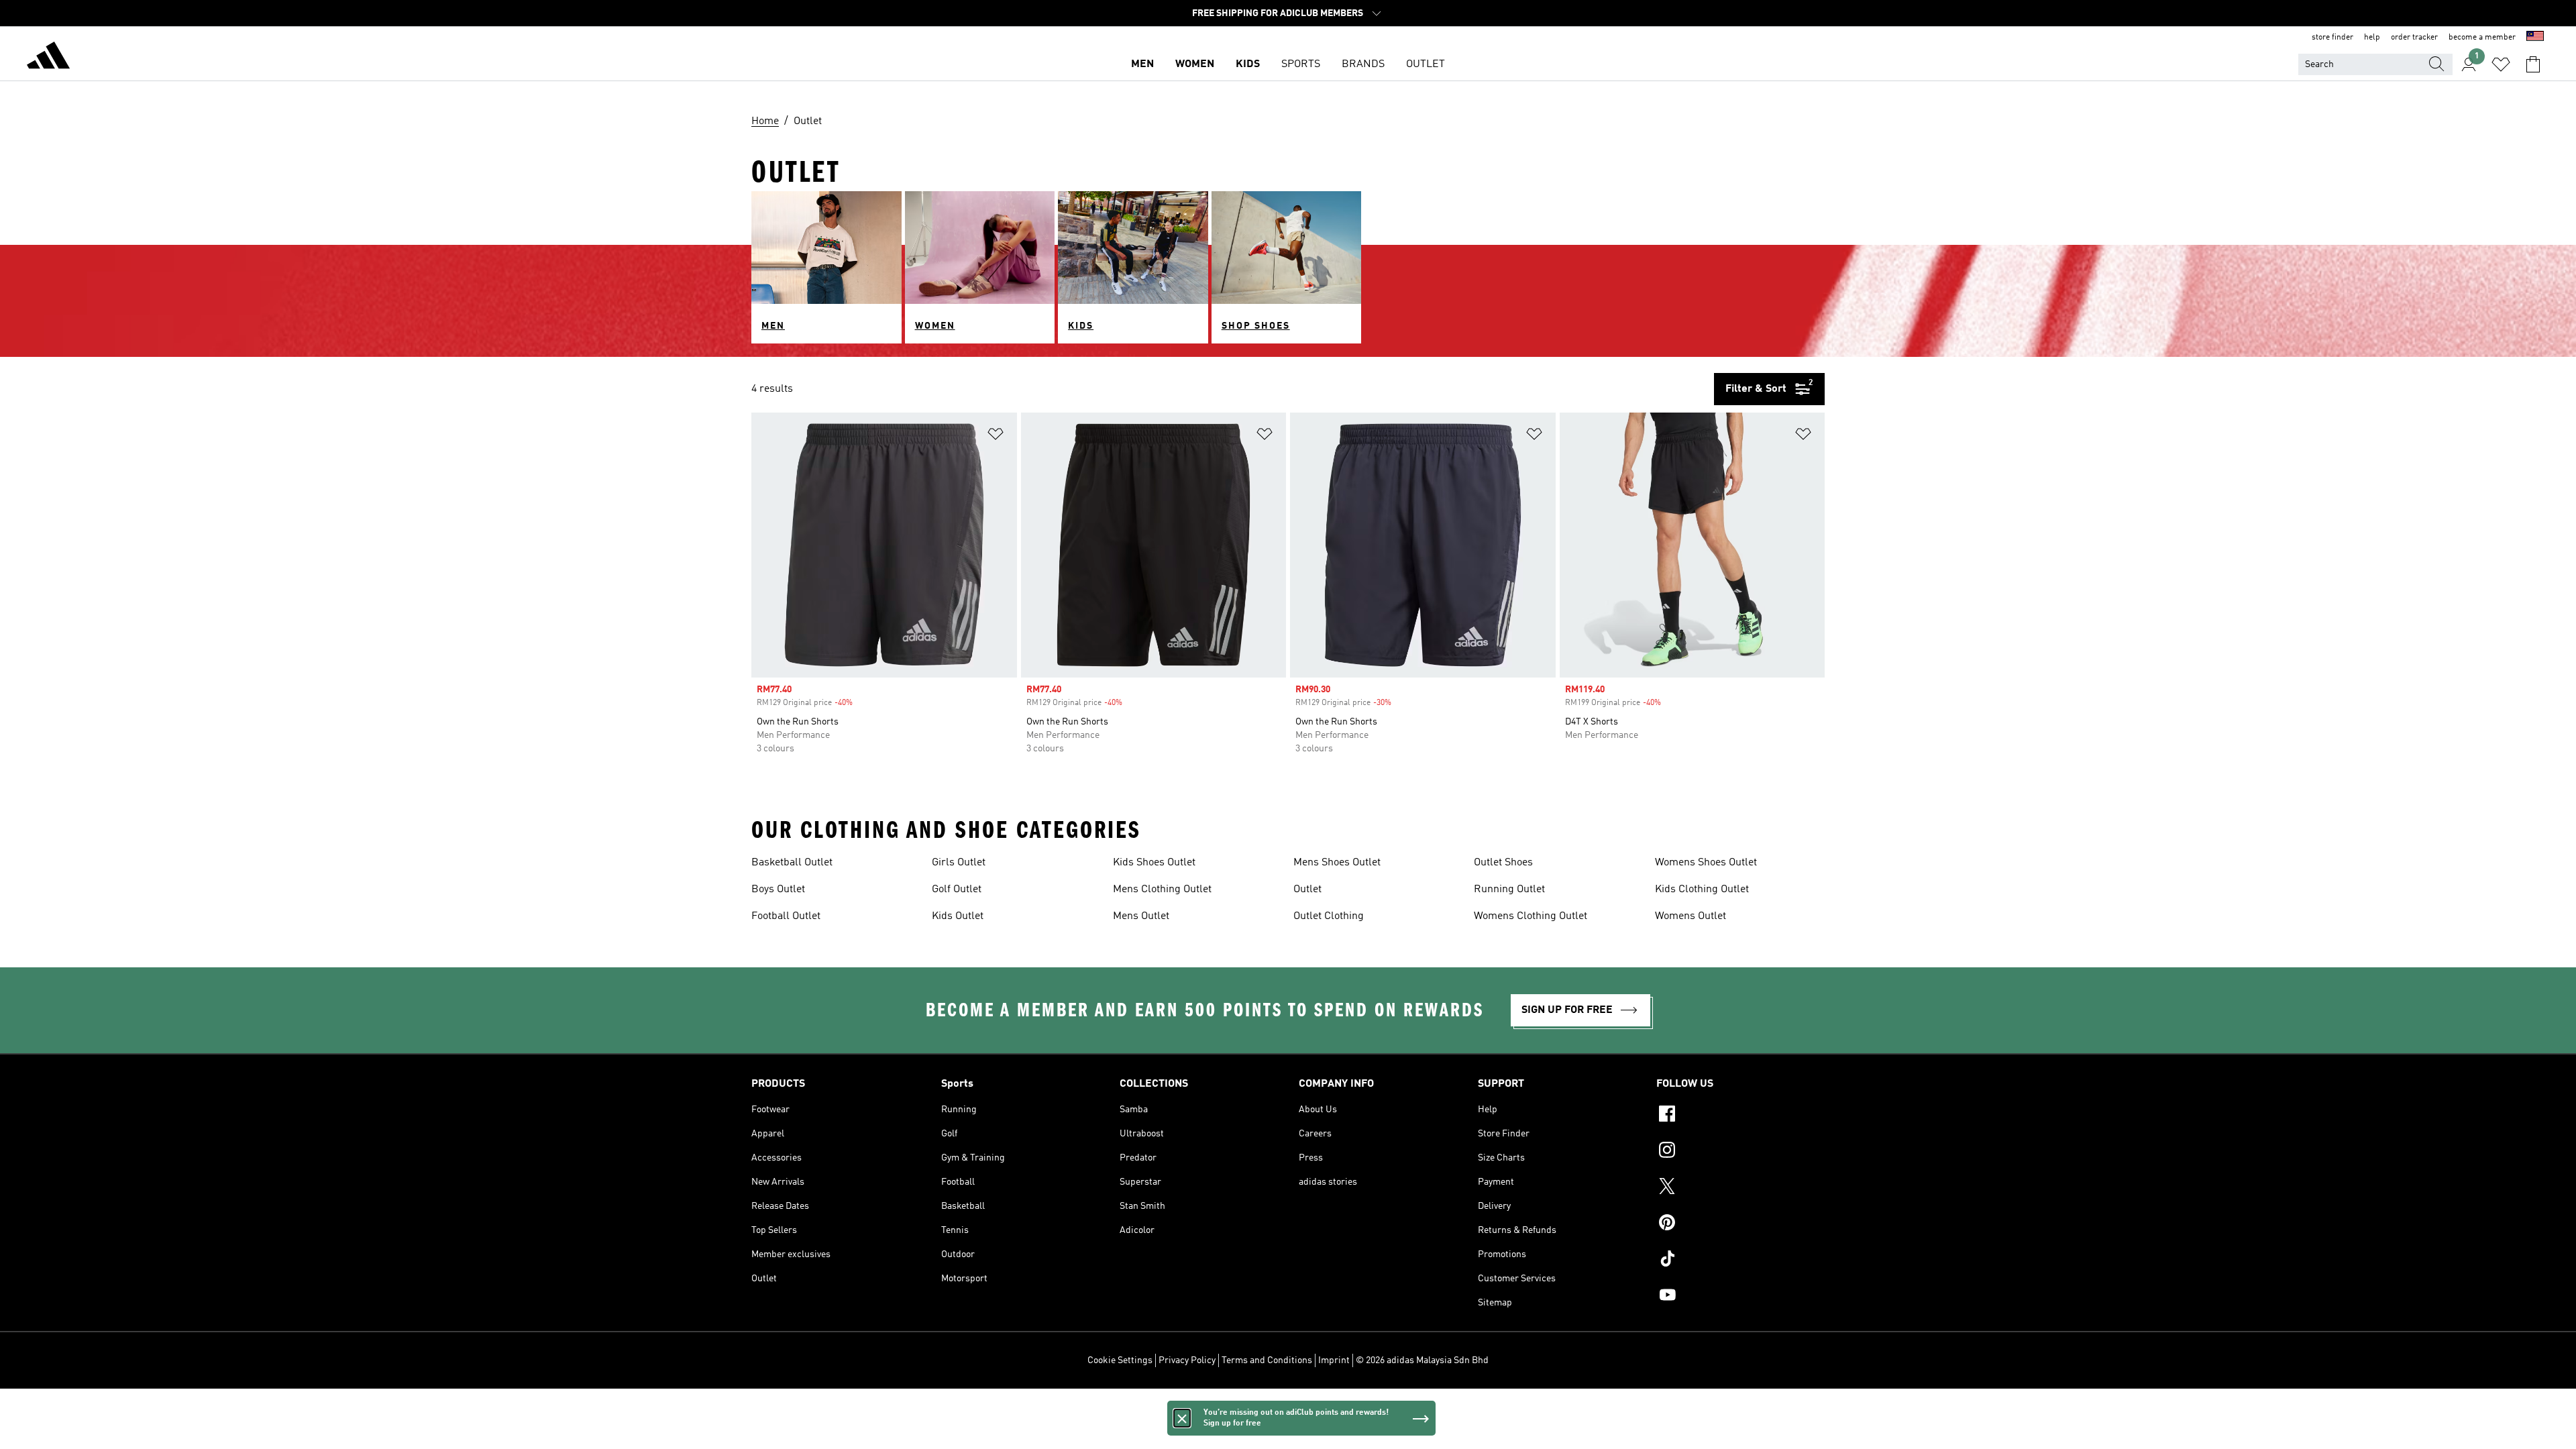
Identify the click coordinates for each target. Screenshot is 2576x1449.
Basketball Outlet (792, 863)
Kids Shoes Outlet (1154, 863)
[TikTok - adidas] (1740, 1260)
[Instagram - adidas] (1740, 1152)
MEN (1142, 64)
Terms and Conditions (1267, 1360)
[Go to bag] (2533, 64)
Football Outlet (786, 916)
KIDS (1248, 64)
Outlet (1307, 890)
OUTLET (1426, 64)
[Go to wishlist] (2501, 64)
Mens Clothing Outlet (1162, 890)
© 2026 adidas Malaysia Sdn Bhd (1422, 1360)
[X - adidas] (1740, 1188)
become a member (2482, 38)
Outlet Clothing (1329, 916)
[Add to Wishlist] (996, 436)
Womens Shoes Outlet (1706, 863)
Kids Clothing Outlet (1702, 890)
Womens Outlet (1690, 916)
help (2372, 38)
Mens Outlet (1141, 916)
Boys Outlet (778, 890)
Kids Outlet (958, 916)
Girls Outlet (959, 863)
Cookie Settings (1120, 1360)
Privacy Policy (1187, 1360)
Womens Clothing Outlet (1531, 916)
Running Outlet (1509, 890)
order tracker (2414, 38)
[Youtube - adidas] (1740, 1297)
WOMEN (1195, 64)
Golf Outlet (957, 890)
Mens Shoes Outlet (1337, 863)
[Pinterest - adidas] (1740, 1224)
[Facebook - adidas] (1740, 1116)
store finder (2332, 38)
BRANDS (1363, 64)
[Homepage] (48, 58)
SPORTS (1301, 64)
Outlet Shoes (1503, 863)
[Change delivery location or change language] (2535, 38)
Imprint (1334, 1360)
